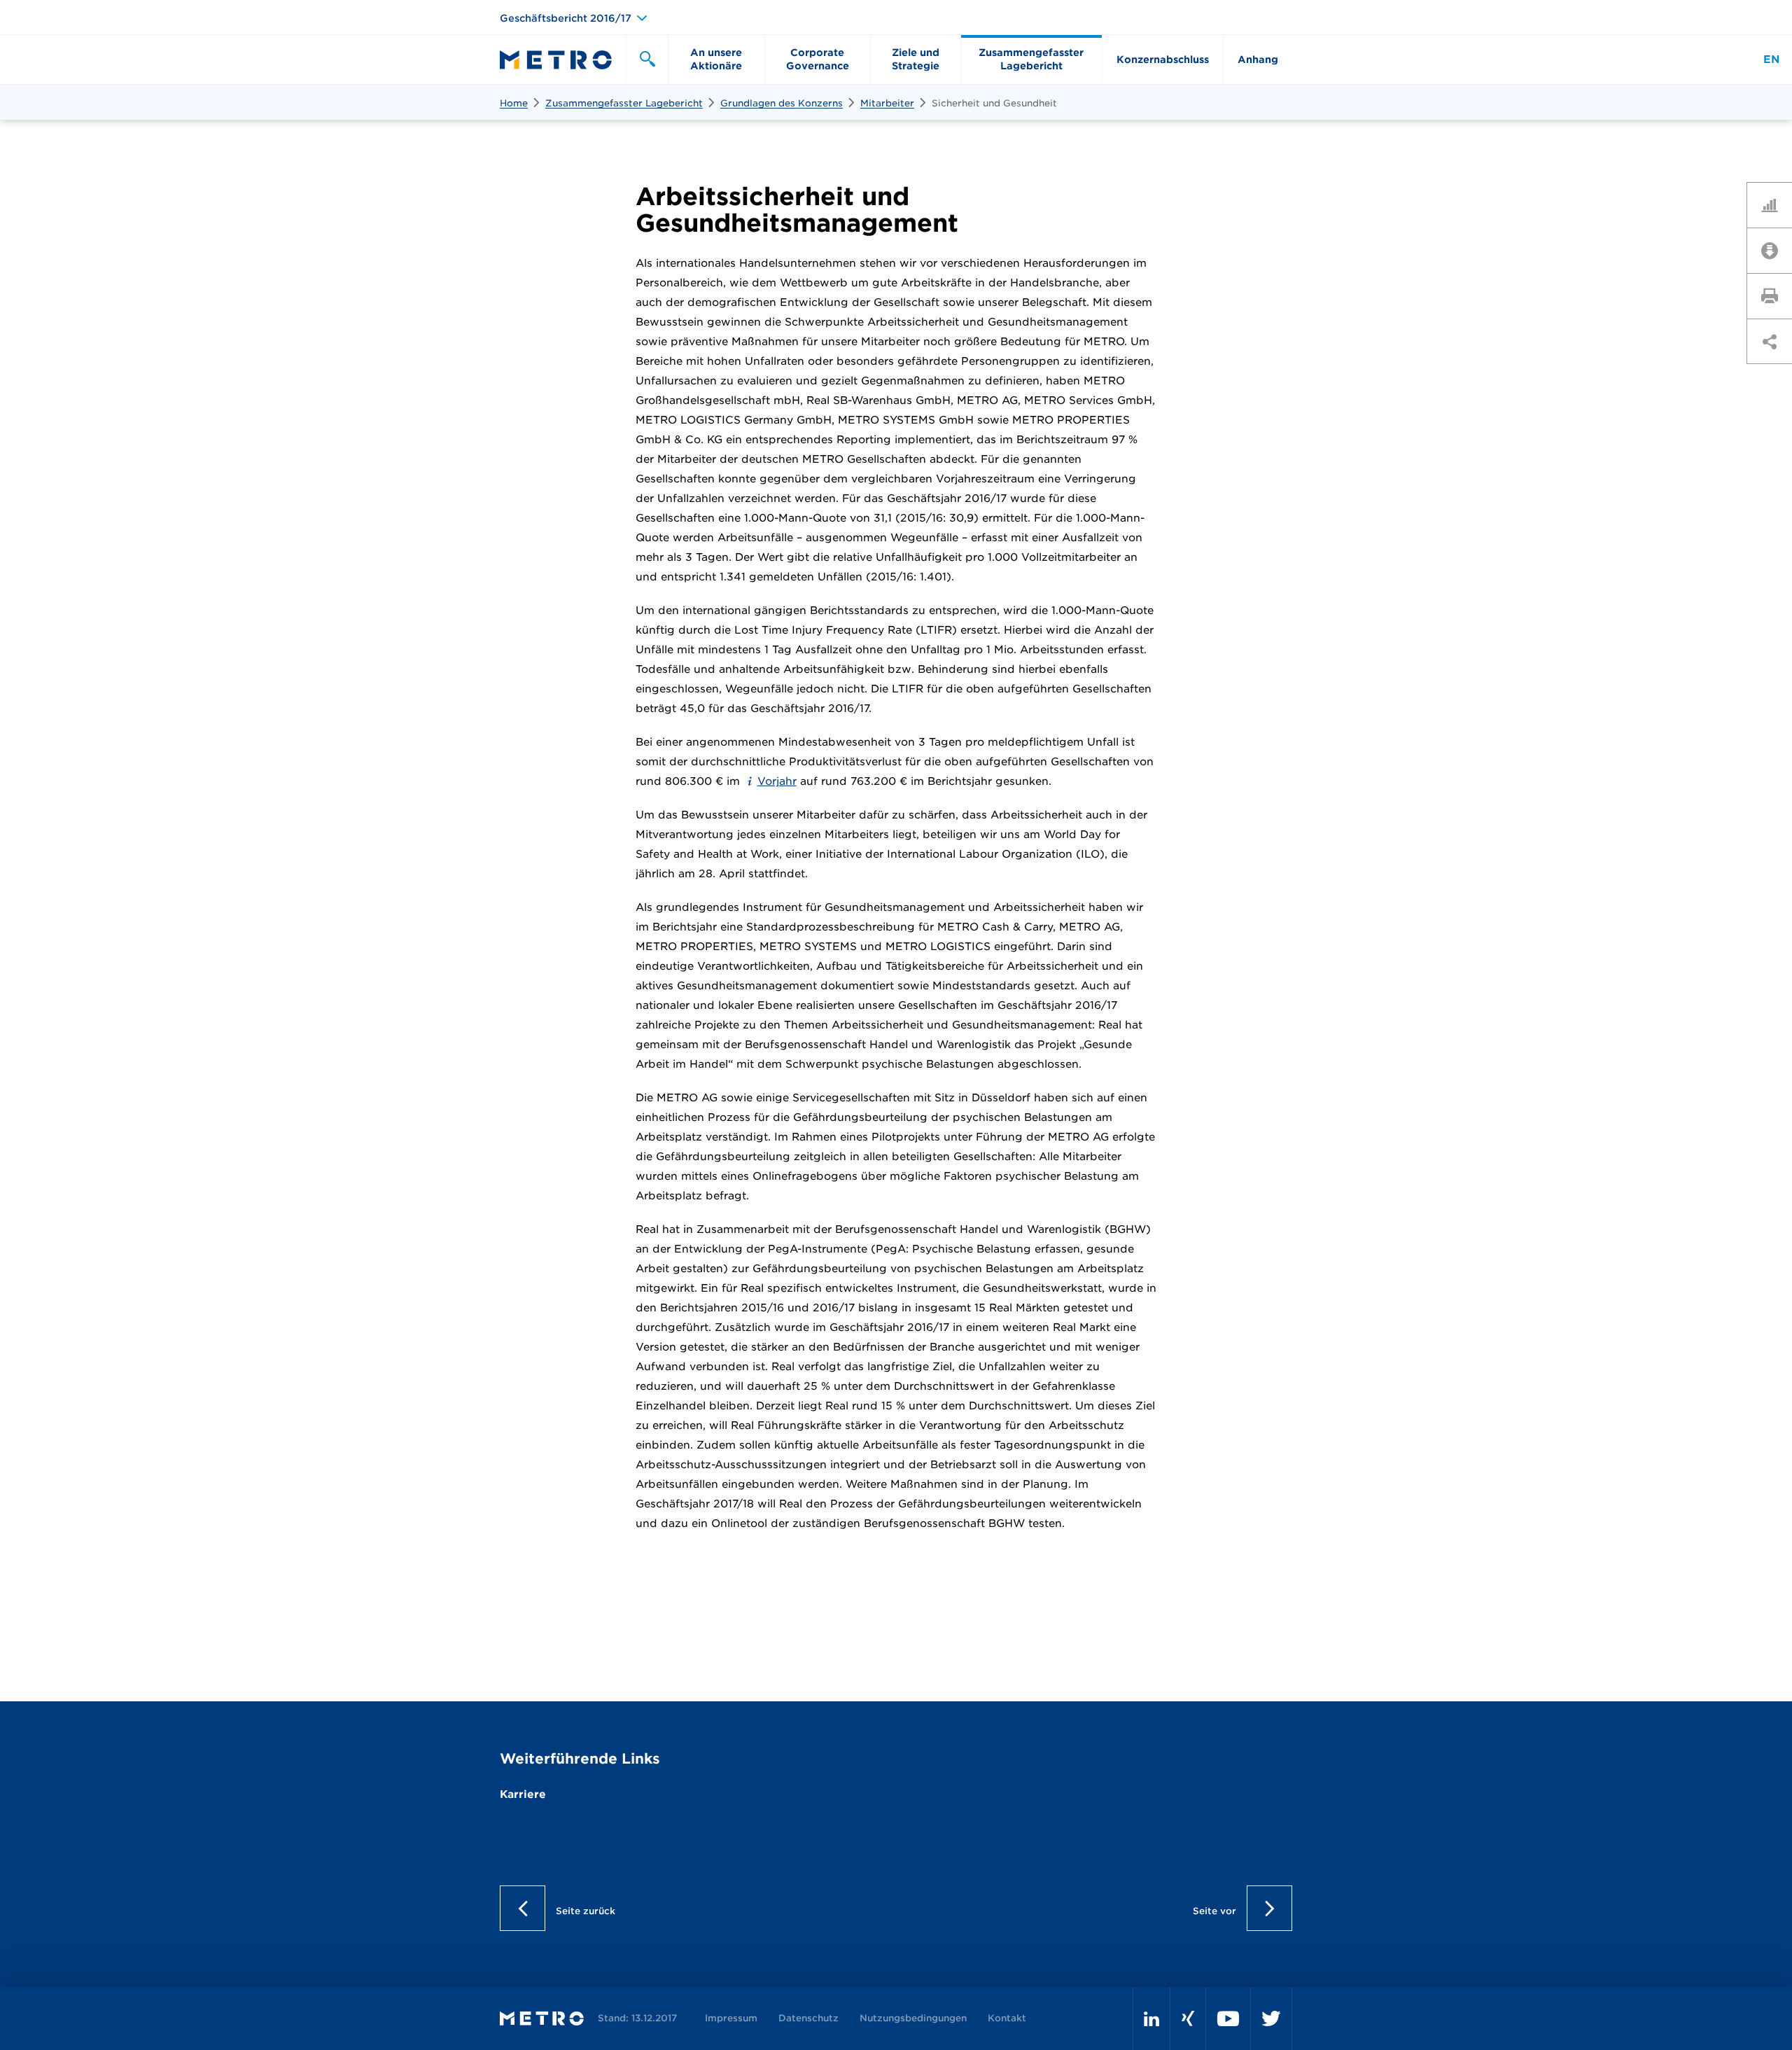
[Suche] (647, 60)
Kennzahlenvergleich (1774, 204)
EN (1771, 60)
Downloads (1774, 250)
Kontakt (1007, 2018)
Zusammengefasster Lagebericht (624, 103)
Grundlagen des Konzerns (782, 103)
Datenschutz (808, 2018)
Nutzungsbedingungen (913, 2018)
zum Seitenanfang (1769, 457)
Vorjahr (777, 781)
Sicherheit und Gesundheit (994, 103)
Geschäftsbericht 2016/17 (566, 18)
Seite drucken (1774, 295)
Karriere (523, 1794)
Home (514, 103)
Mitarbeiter (887, 103)
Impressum (731, 2018)
